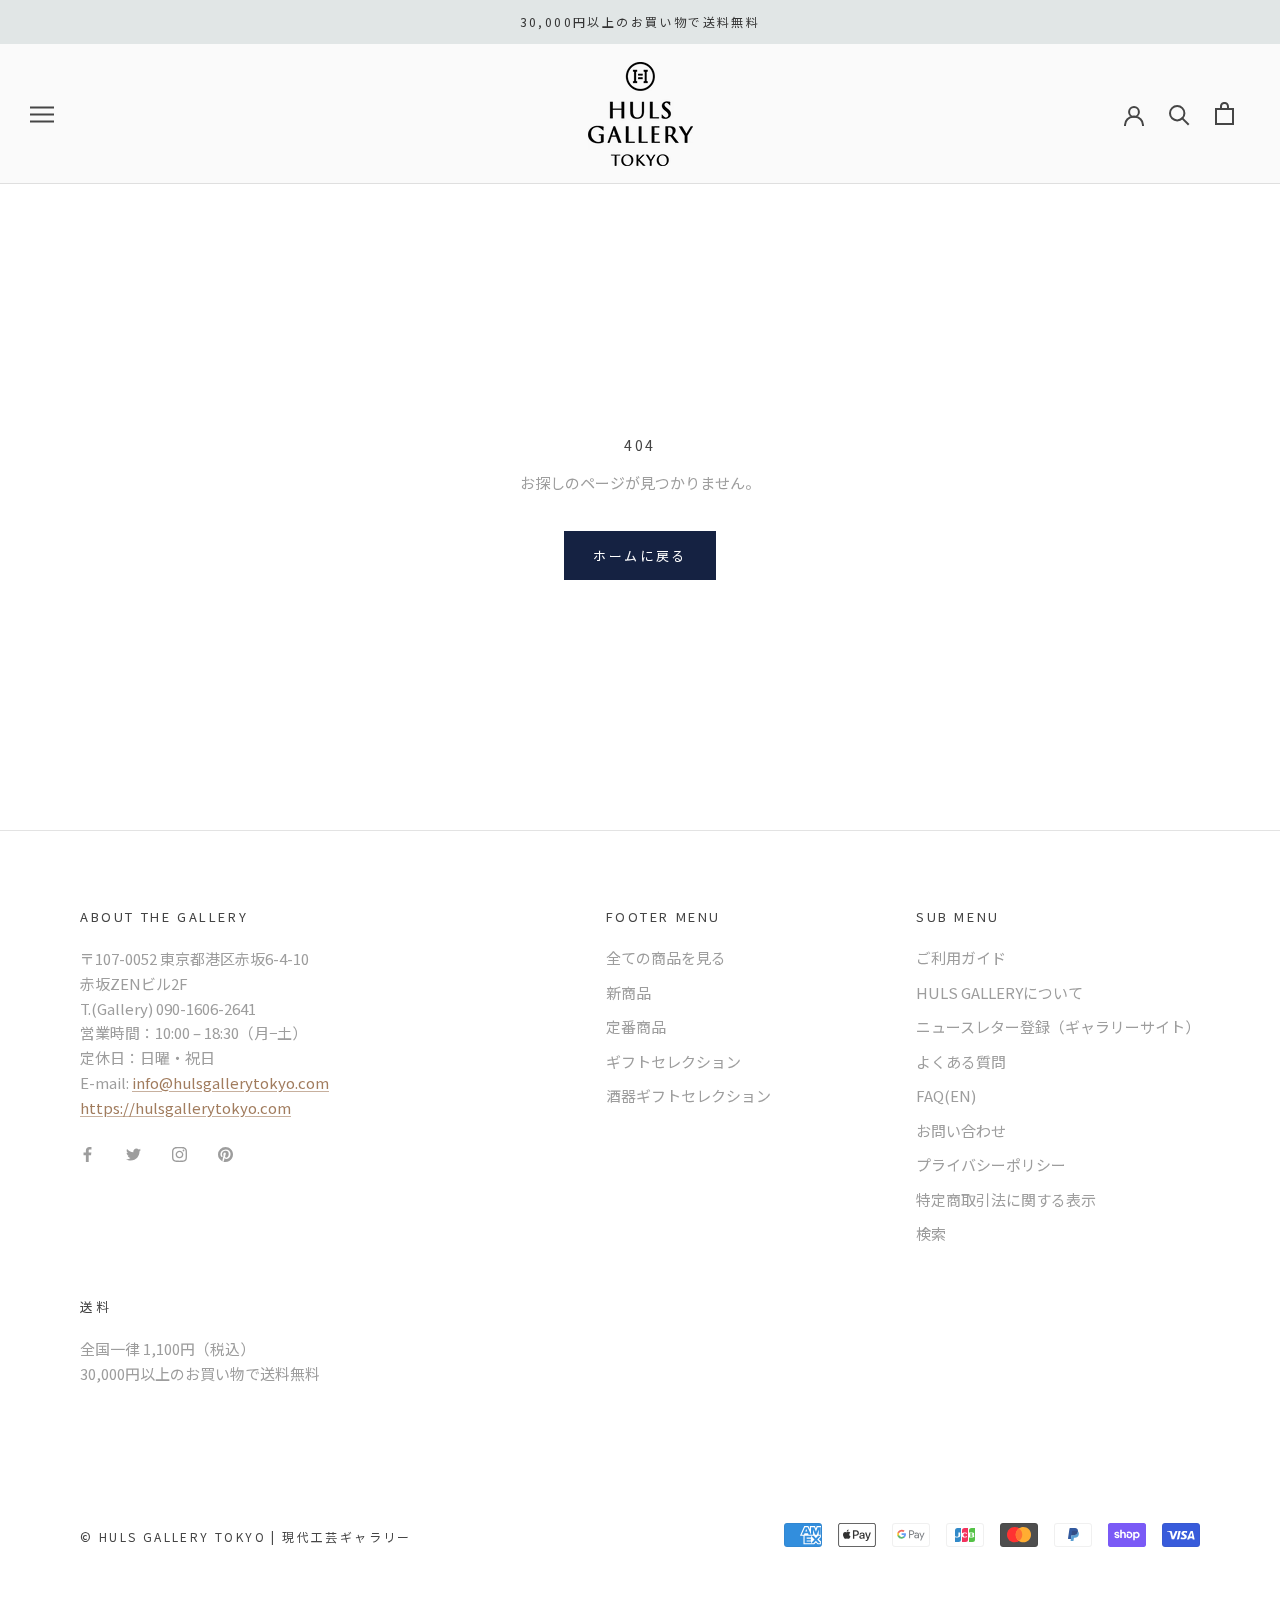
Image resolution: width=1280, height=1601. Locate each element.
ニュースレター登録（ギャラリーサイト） (1058, 1026)
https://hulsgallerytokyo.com (185, 1107)
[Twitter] (133, 1152)
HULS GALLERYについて (999, 992)
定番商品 (636, 1026)
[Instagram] (179, 1152)
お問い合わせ (961, 1130)
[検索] (1179, 113)
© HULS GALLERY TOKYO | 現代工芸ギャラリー (246, 1536)
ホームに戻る (640, 555)
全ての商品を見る (666, 957)
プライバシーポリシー (991, 1164)
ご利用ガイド (961, 957)
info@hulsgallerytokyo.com (230, 1082)
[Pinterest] (225, 1152)
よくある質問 (961, 1061)
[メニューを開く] (42, 114)
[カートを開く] (1224, 113)
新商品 (628, 992)
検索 (931, 1233)
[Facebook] (87, 1152)
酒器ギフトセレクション (688, 1095)
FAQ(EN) (946, 1095)
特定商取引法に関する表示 (1006, 1199)
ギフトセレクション (673, 1061)
